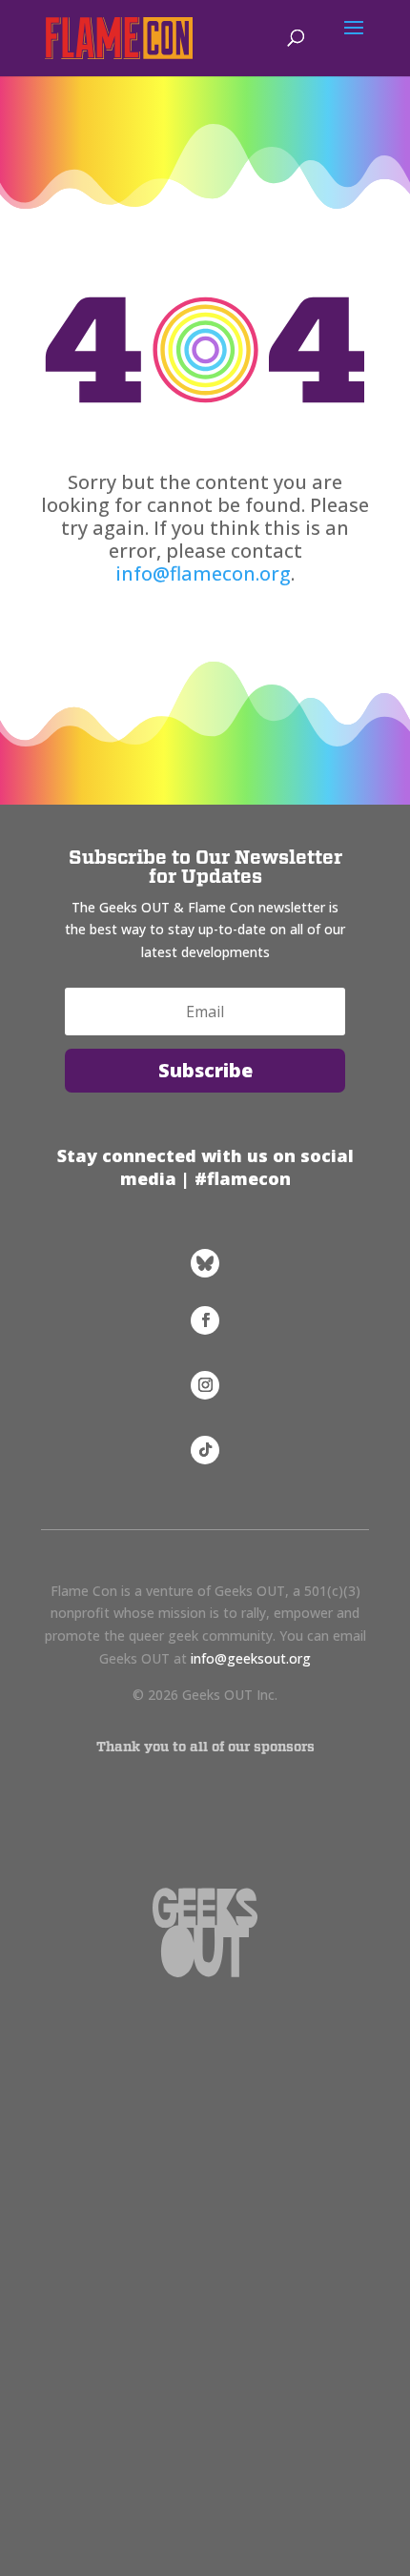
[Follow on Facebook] (205, 1320)
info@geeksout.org (251, 1658)
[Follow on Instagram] (205, 1385)
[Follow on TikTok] (205, 1450)
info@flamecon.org (203, 573)
